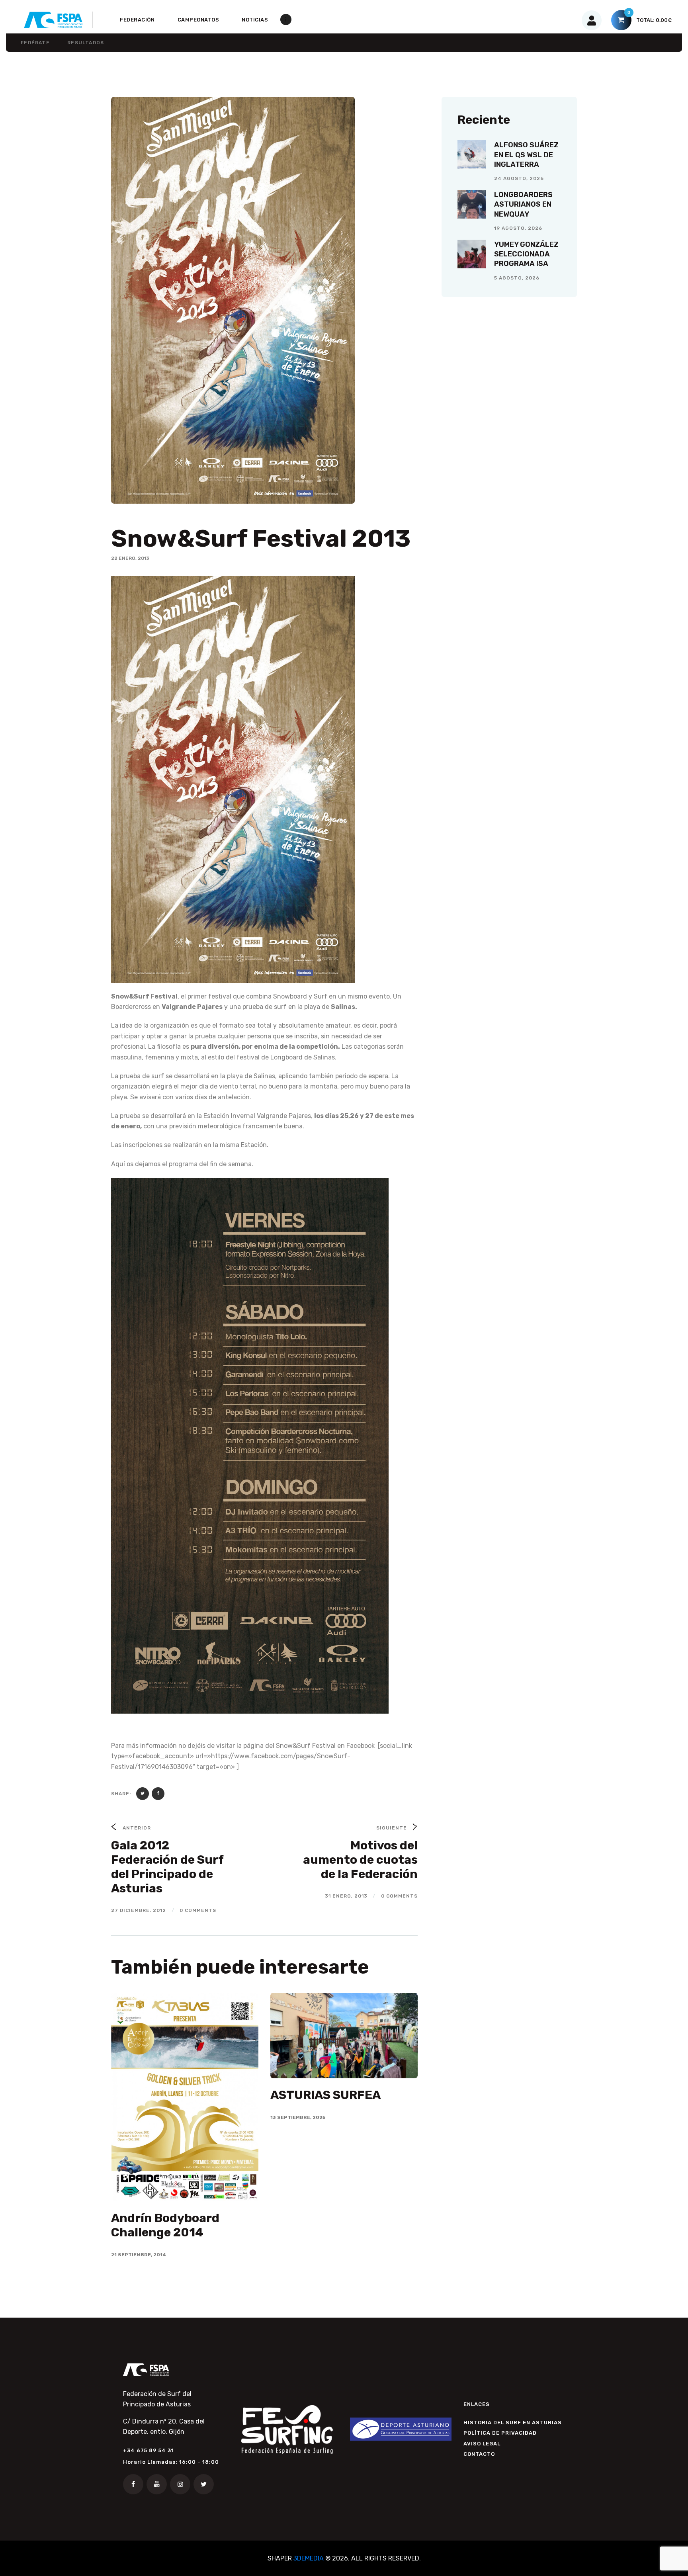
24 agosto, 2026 (519, 178)
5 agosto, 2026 (517, 278)
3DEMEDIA (309, 2558)
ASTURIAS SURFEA (325, 2095)
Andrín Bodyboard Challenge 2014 (165, 2225)
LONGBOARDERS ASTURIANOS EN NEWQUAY (523, 204)
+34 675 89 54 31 (149, 2450)
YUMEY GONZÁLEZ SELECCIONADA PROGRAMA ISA (526, 254)
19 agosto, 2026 (518, 228)
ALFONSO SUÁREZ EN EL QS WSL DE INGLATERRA (526, 155)
